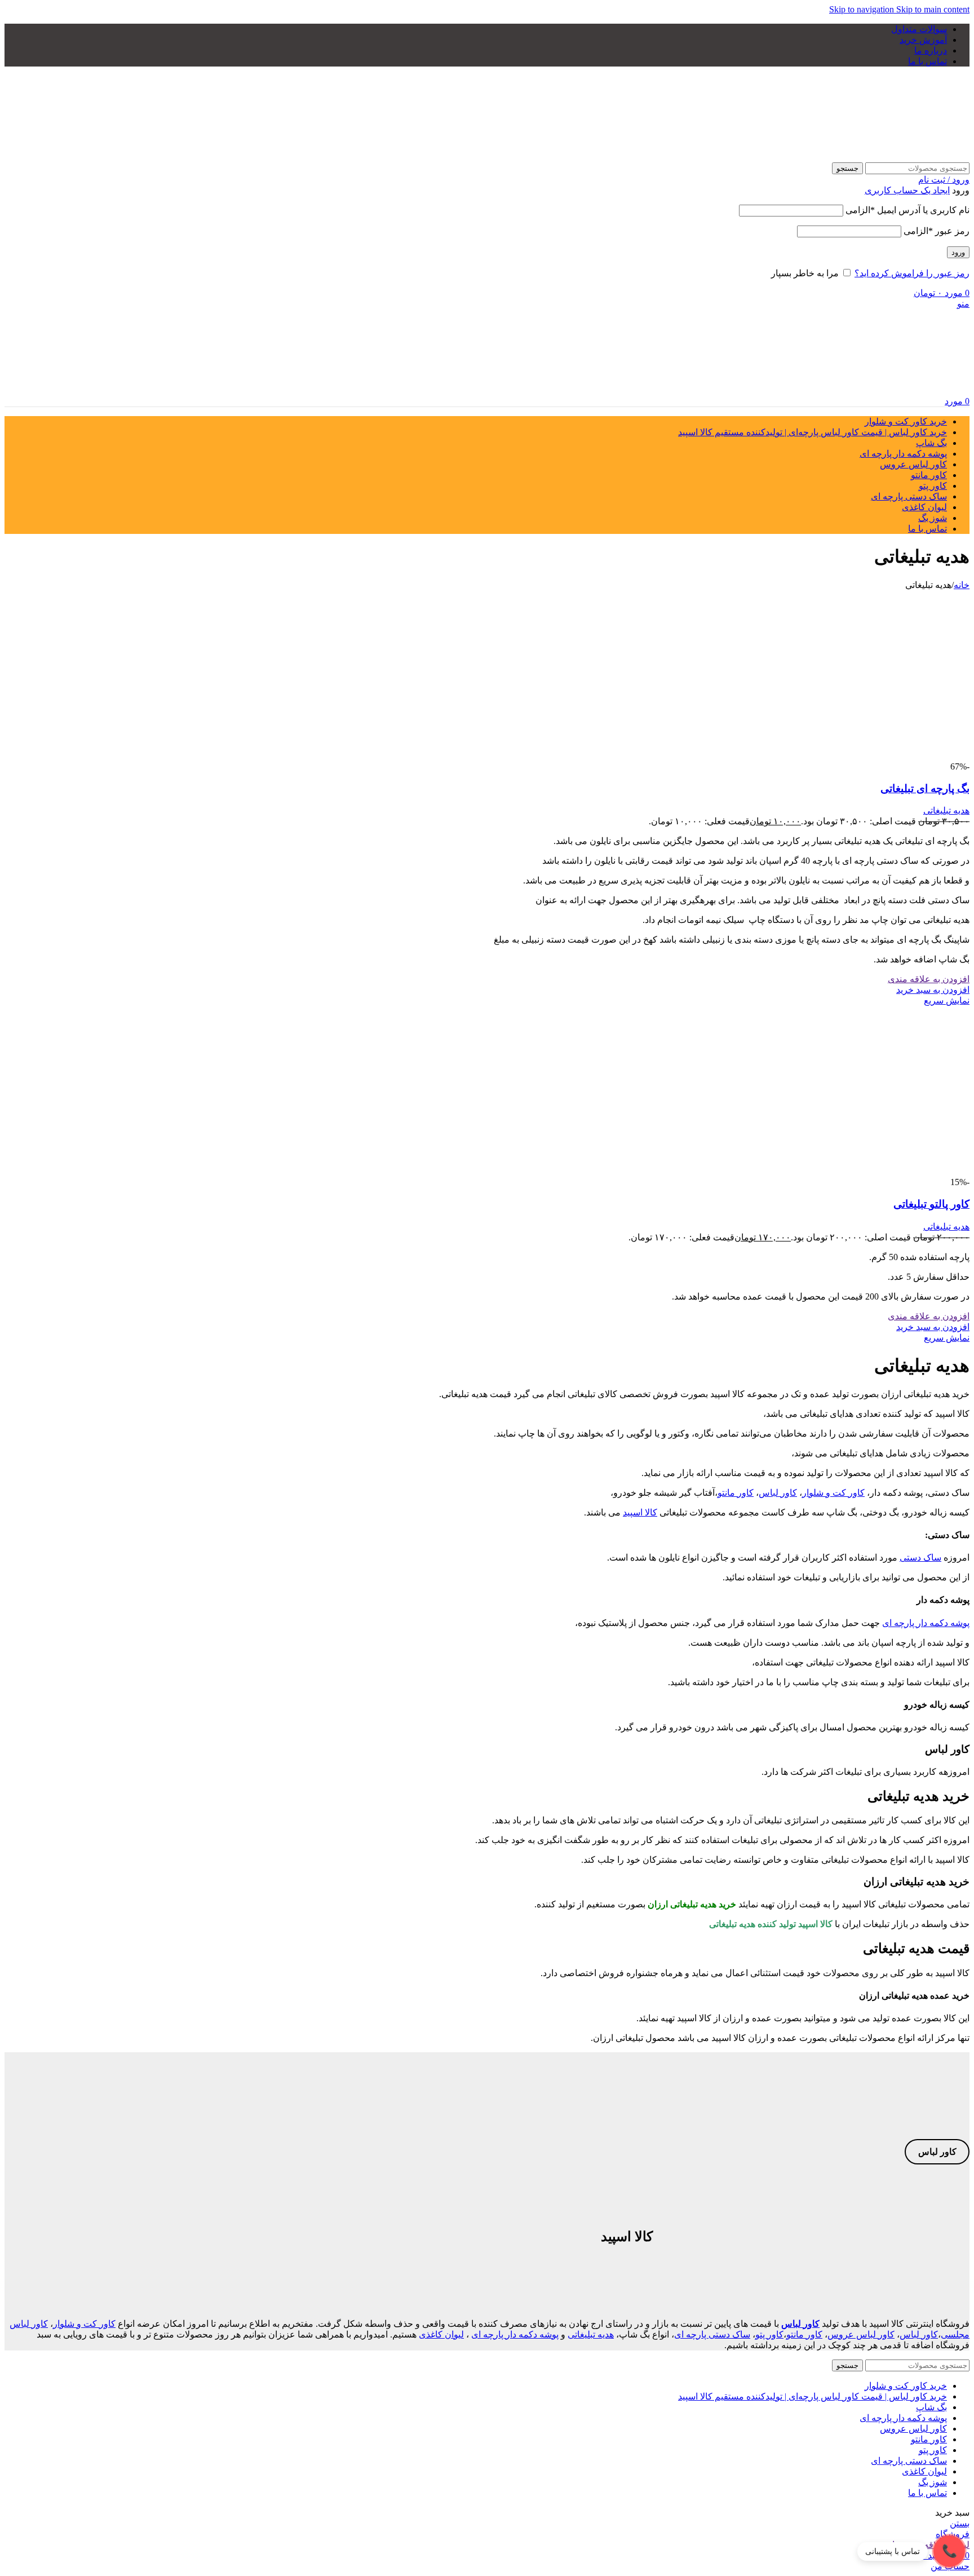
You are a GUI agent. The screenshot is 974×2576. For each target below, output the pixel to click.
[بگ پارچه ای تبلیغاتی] (885, 756)
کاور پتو (769, 2334)
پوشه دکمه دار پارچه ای (926, 1623)
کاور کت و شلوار (833, 1493)
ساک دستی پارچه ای (712, 2334)
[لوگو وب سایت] (899, 157)
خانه (962, 585)
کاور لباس (778, 1493)
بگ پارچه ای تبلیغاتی (925, 788)
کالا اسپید (640, 1512)
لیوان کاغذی (441, 2334)
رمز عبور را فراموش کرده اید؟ (912, 273)
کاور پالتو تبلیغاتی (931, 1204)
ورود (958, 252)
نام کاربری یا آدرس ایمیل (907, 210)
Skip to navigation (863, 9)
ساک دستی (920, 1557)
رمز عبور (937, 231)
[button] (933, 990)
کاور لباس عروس (861, 2334)
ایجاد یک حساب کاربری (907, 190)
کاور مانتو (736, 1493)
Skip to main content (933, 9)
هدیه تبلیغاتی (946, 810)
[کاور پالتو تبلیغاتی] (885, 1172)
